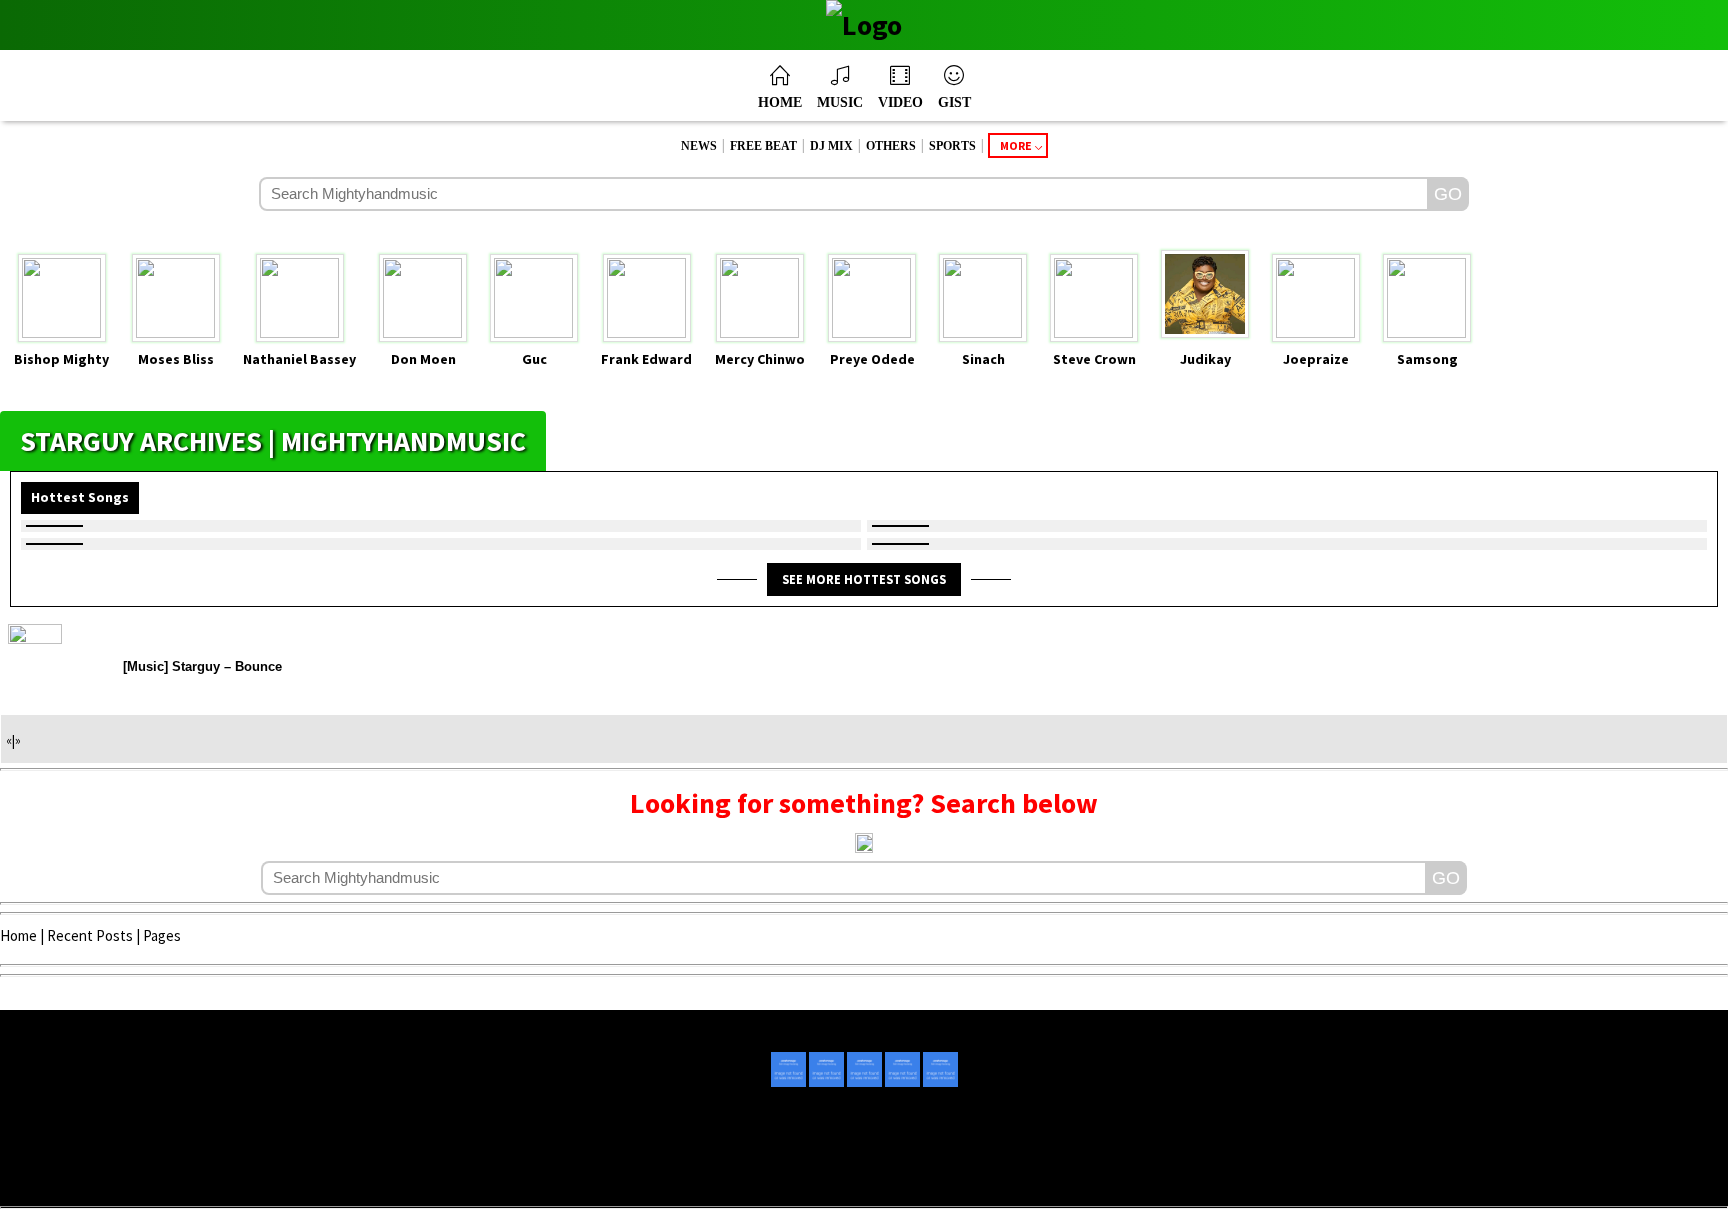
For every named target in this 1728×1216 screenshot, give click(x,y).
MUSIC (840, 102)
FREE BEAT (763, 146)
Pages (162, 935)
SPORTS (952, 146)
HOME (780, 102)
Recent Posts (90, 935)
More (1016, 145)
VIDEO (900, 102)
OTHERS (891, 146)
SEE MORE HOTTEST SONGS (864, 579)
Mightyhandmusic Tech (938, 1177)
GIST (954, 102)
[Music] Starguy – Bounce (202, 666)
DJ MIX (831, 146)
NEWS (699, 146)
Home (18, 935)
